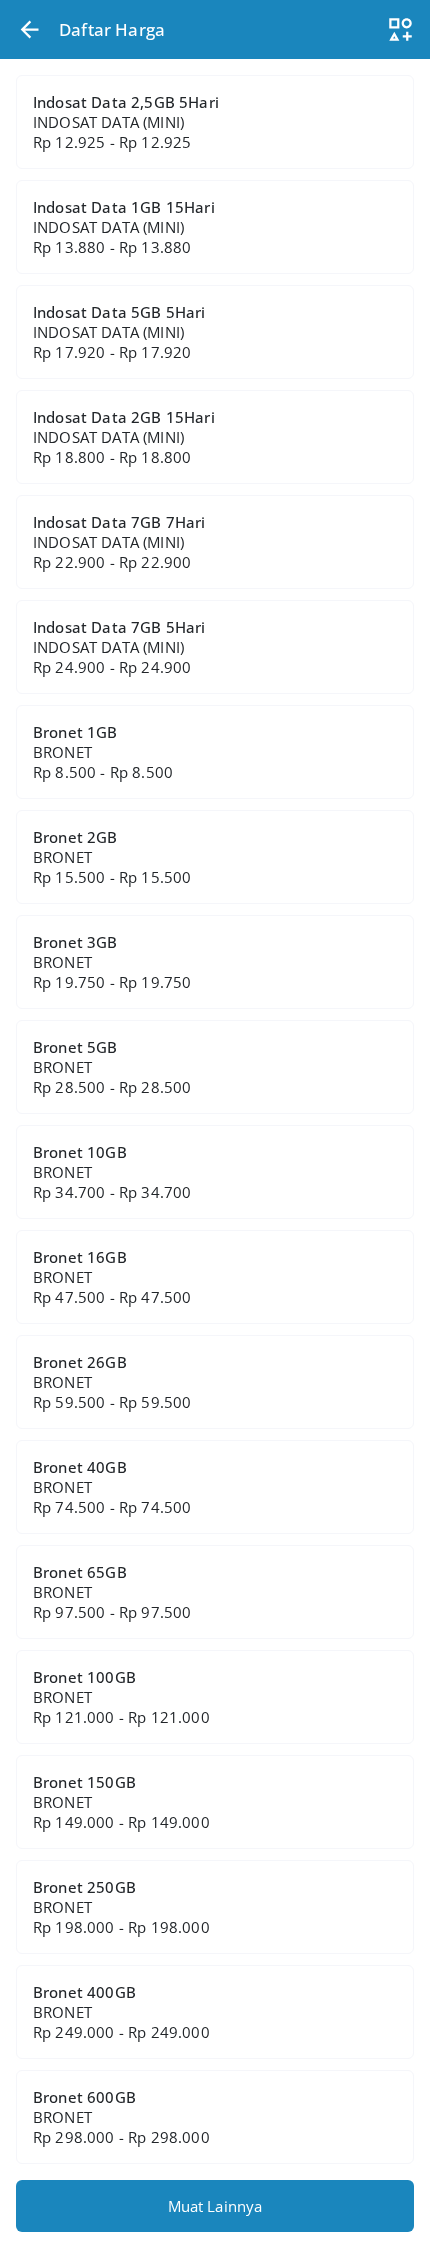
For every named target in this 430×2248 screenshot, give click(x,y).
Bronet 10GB (112, 1172)
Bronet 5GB (112, 1067)
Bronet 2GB (112, 857)
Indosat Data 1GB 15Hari (124, 227)
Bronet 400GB (121, 2012)
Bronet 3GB (112, 962)
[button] (29, 29)
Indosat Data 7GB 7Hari (119, 542)
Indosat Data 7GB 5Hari (119, 647)
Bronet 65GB (112, 1592)
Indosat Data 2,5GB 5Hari (126, 122)
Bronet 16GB (112, 1277)
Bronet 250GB (121, 1907)
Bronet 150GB (121, 1802)
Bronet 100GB (121, 1697)
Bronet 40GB (112, 1487)
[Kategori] (400, 29)
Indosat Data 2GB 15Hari (124, 437)
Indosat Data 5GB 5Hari (119, 332)
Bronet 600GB (121, 2117)
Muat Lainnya (215, 2206)
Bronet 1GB (103, 752)
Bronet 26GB (112, 1382)
